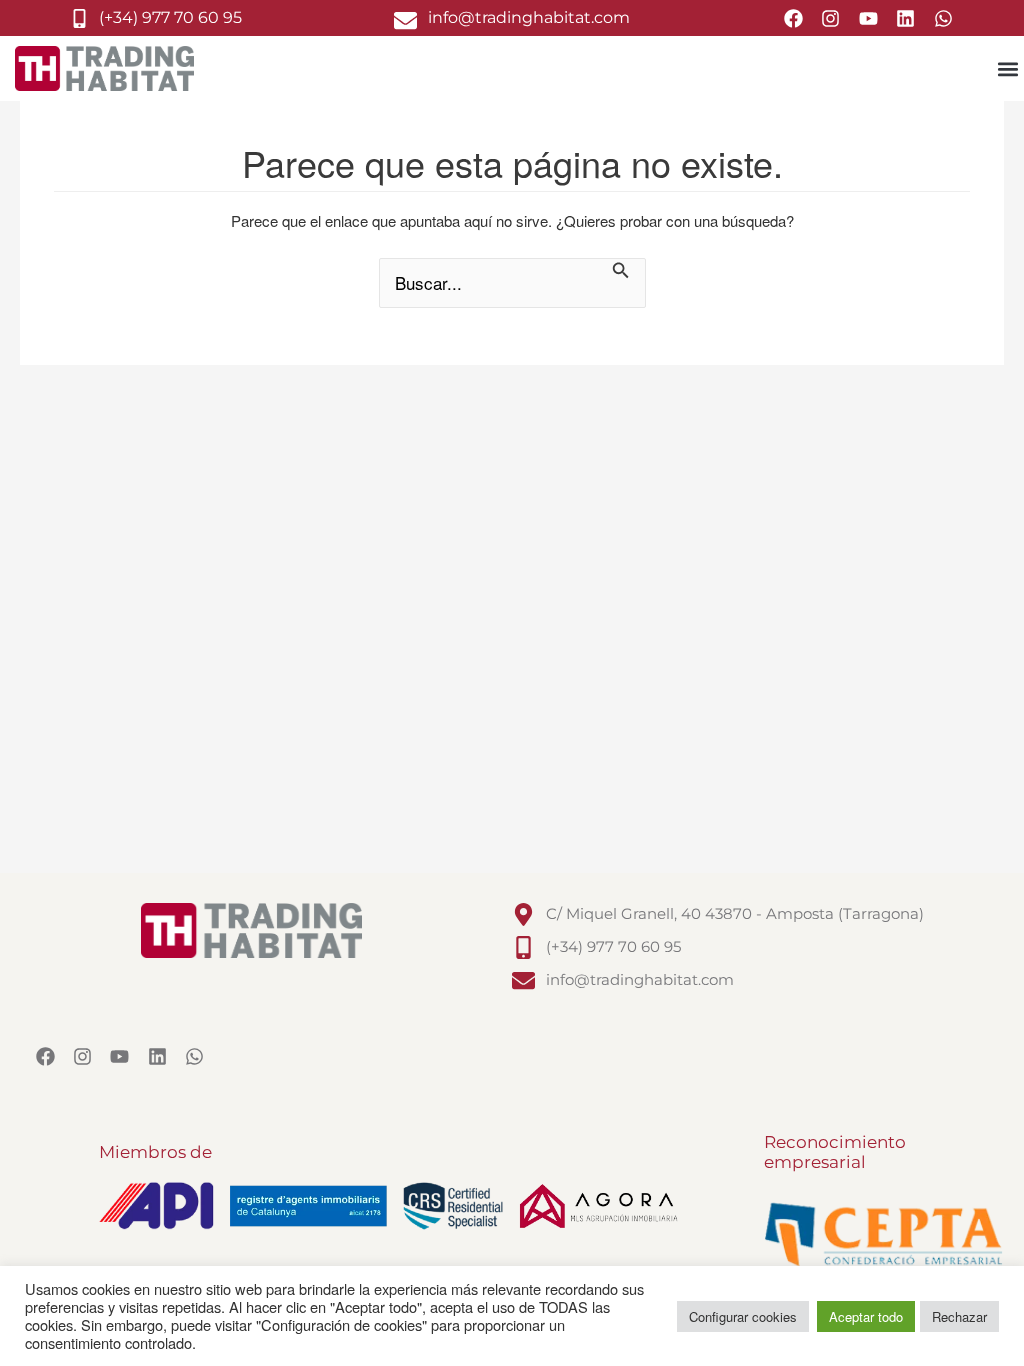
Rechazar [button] (959, 1316)
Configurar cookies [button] (743, 1316)
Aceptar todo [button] (866, 1316)
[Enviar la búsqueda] (621, 272)
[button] (1007, 68)
